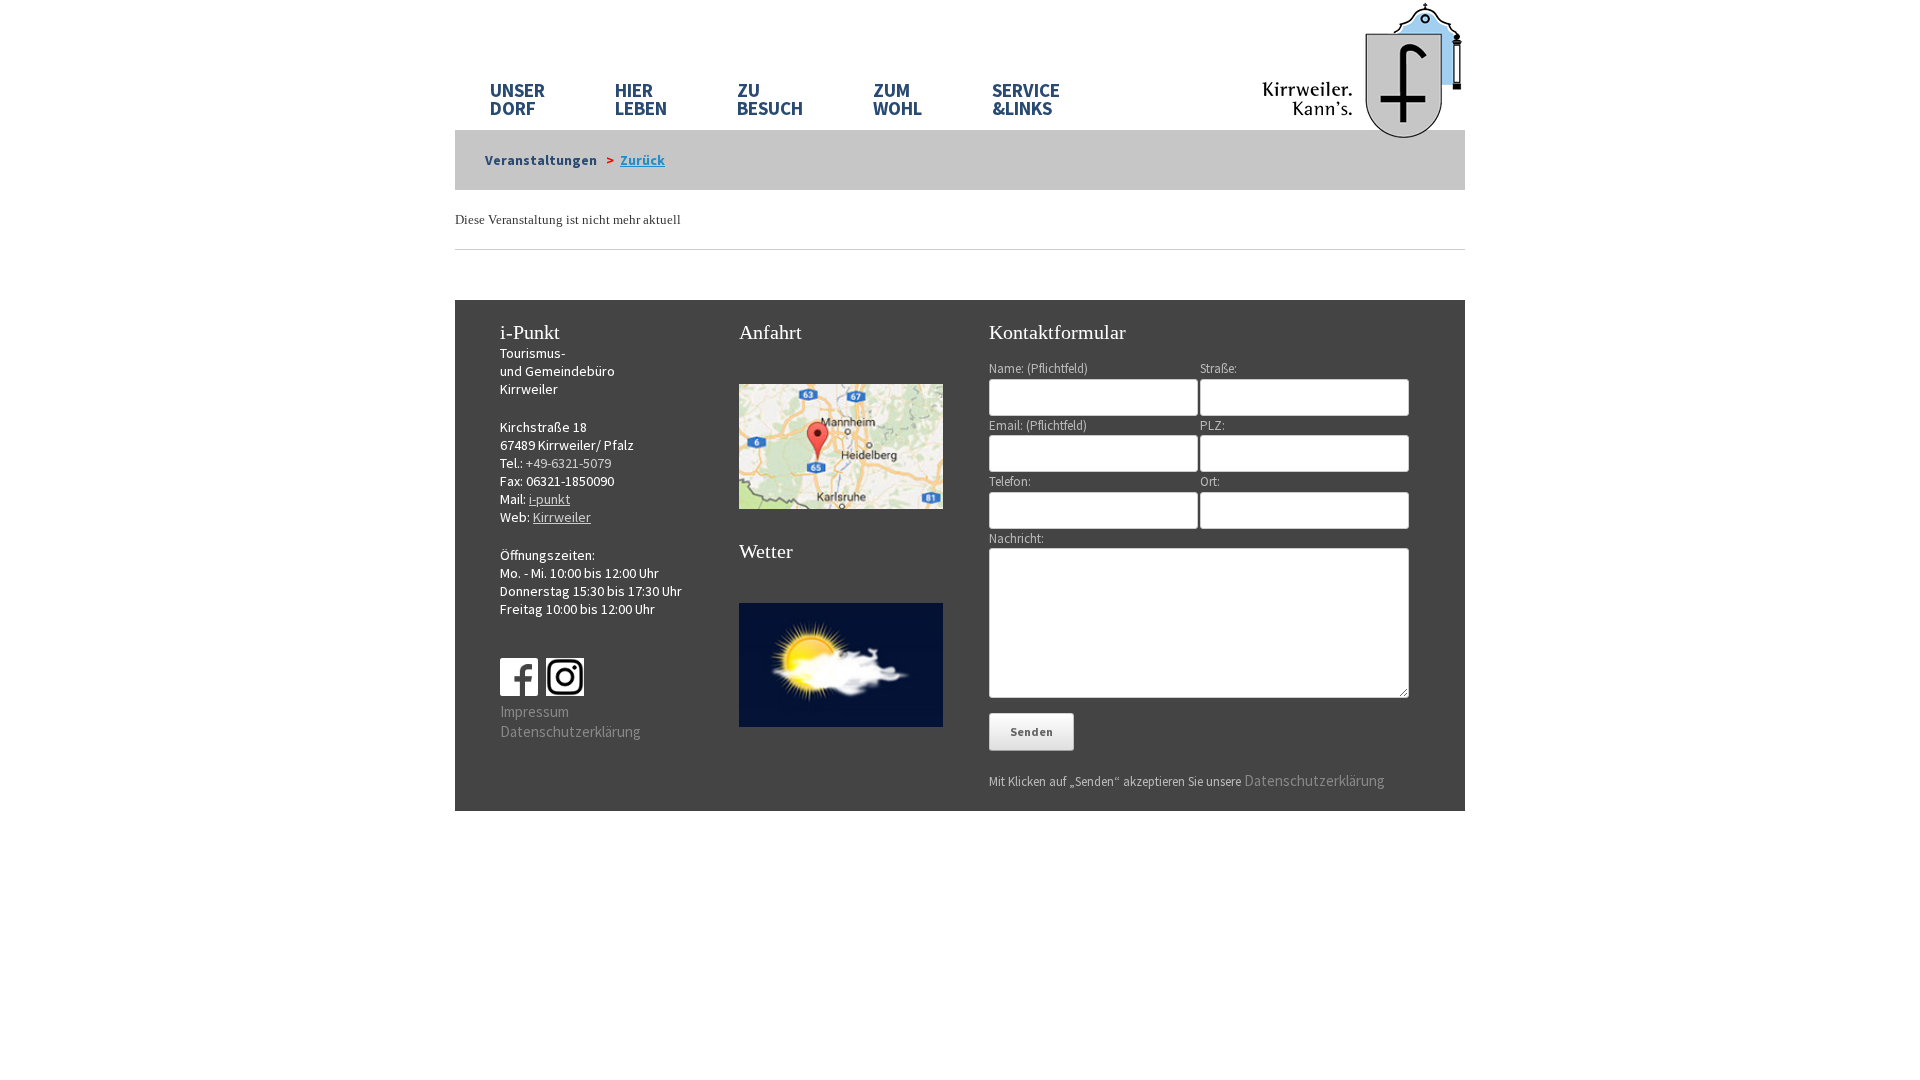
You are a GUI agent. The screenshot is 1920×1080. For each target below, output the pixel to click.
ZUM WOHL (897, 99)
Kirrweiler (562, 517)
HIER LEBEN (641, 99)
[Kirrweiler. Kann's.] (1363, 69)
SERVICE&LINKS (1026, 99)
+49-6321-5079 (568, 463)
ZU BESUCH (770, 99)
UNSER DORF (517, 99)
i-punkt (549, 499)
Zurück (642, 160)
